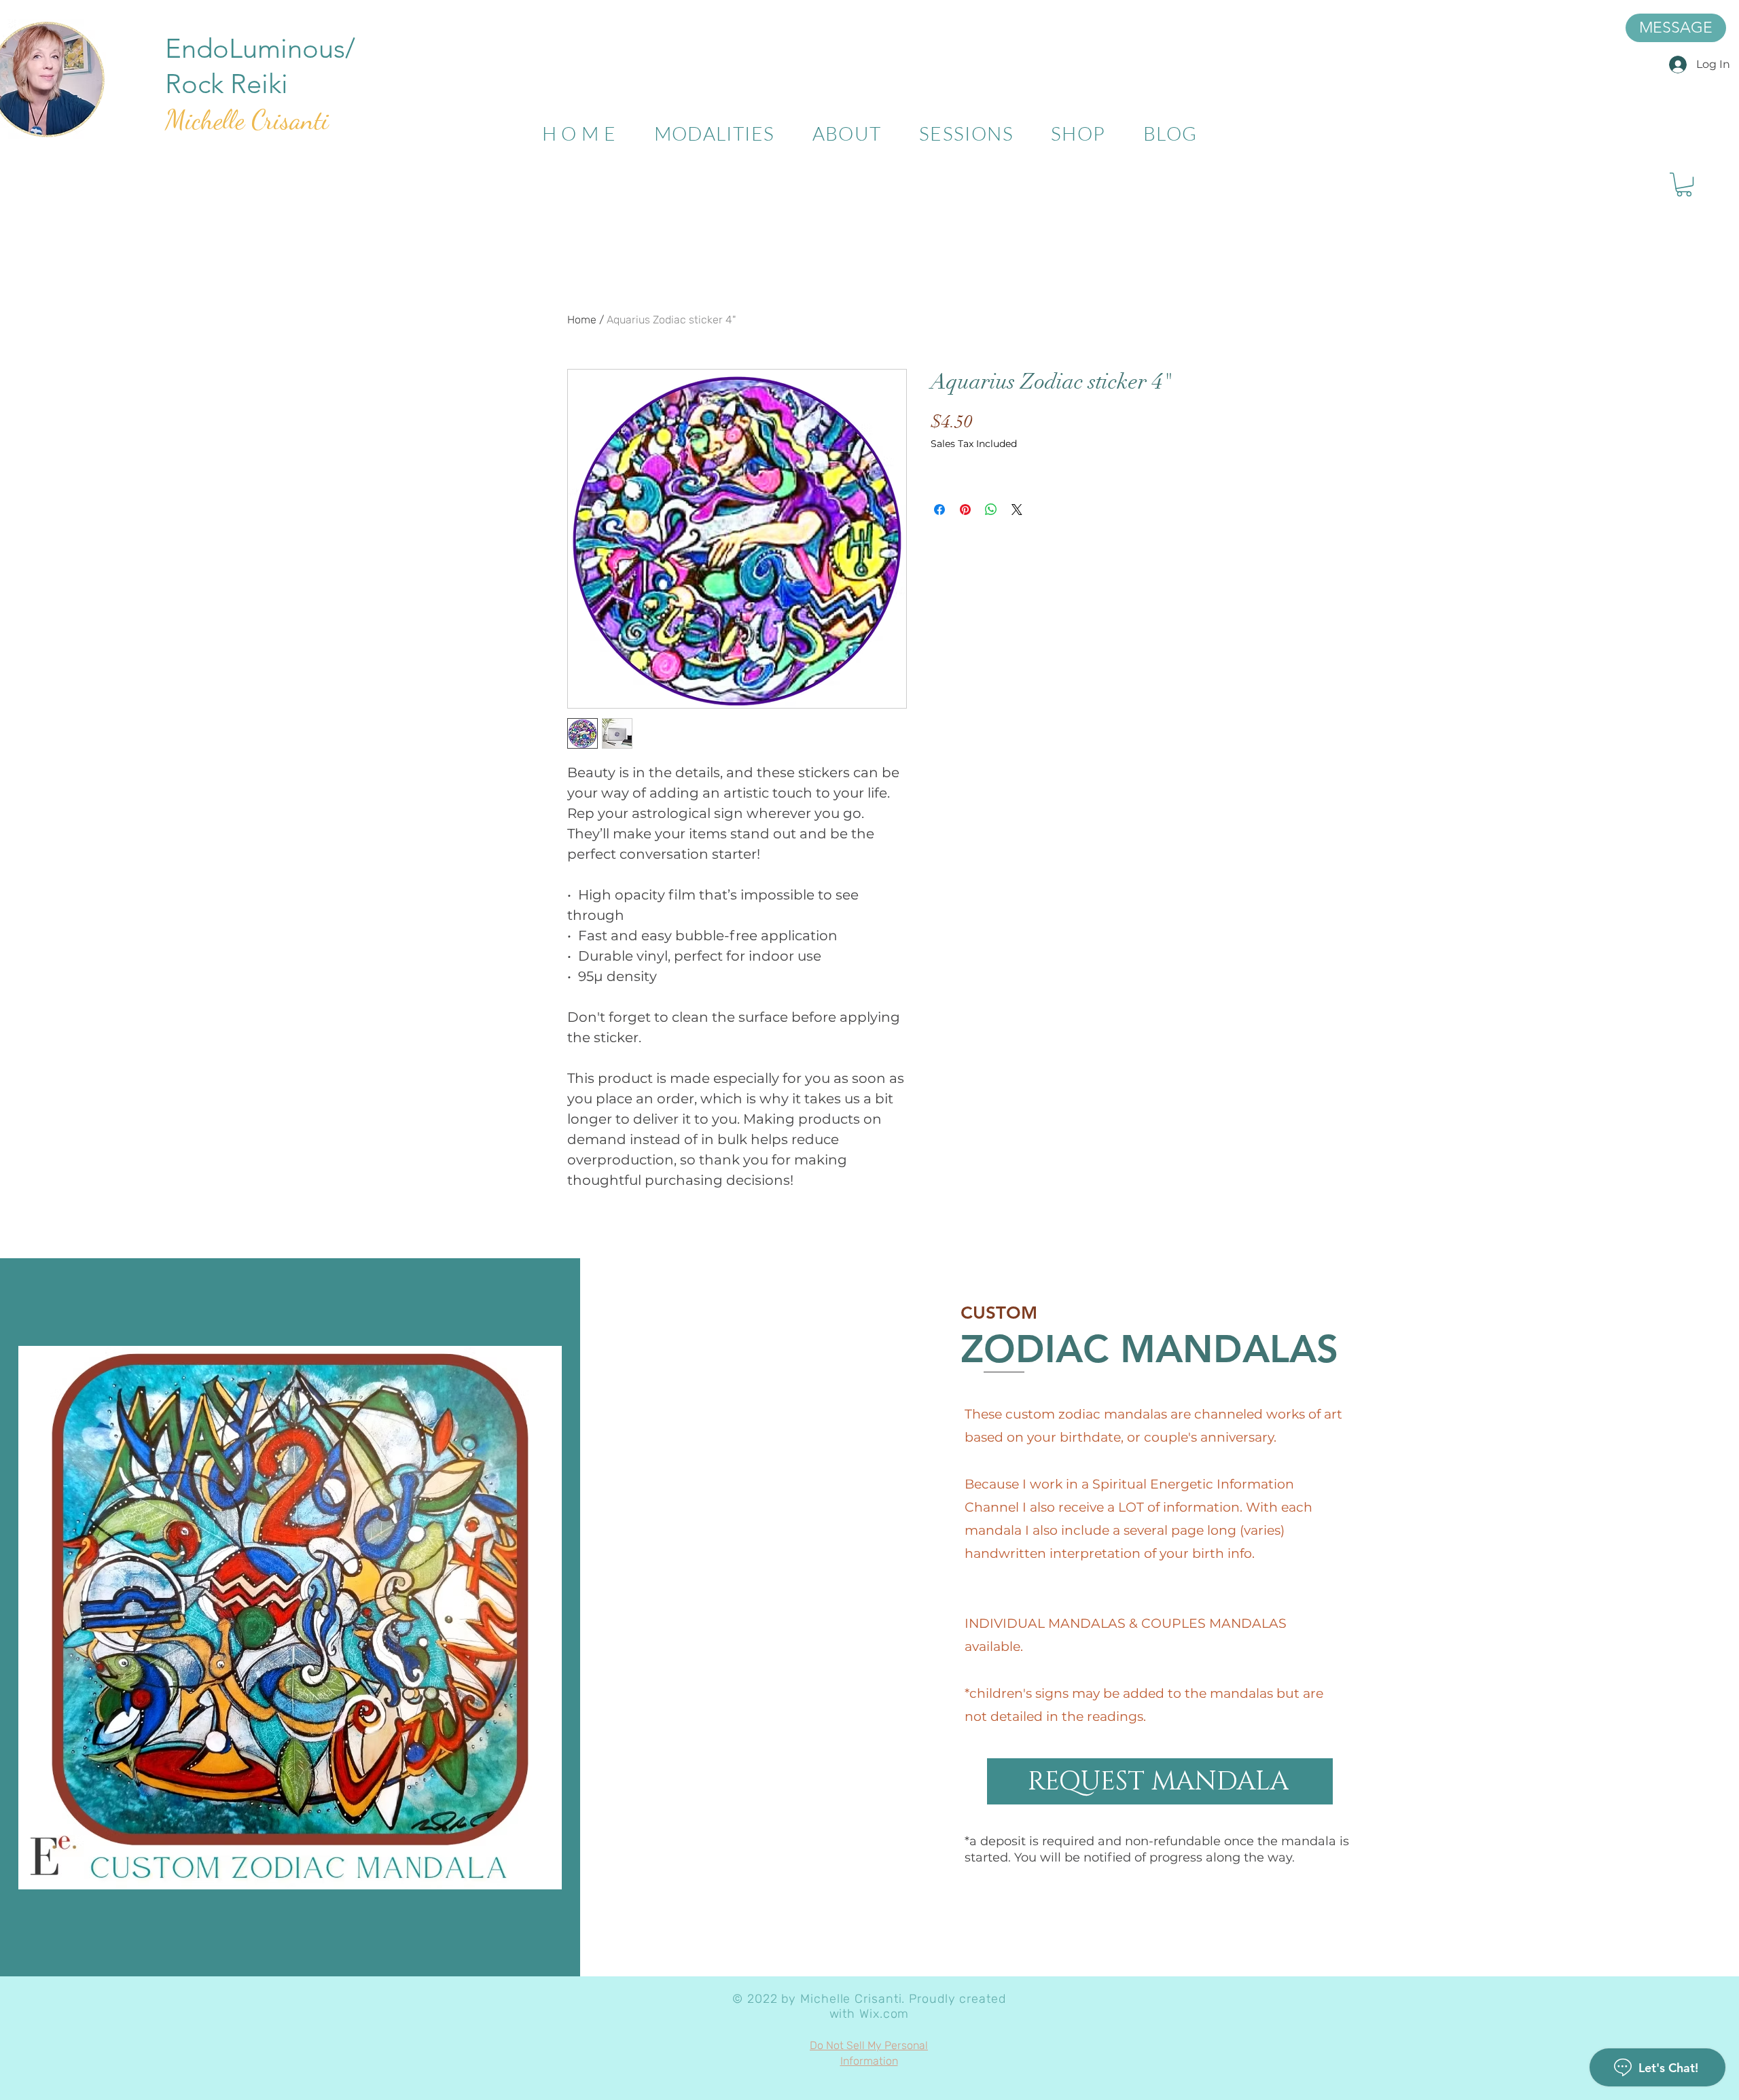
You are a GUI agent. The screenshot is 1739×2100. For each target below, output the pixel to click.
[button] (1684, 184)
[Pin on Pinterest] (965, 510)
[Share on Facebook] (939, 510)
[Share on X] (1017, 510)
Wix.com (884, 2014)
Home (582, 320)
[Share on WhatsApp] (991, 510)
